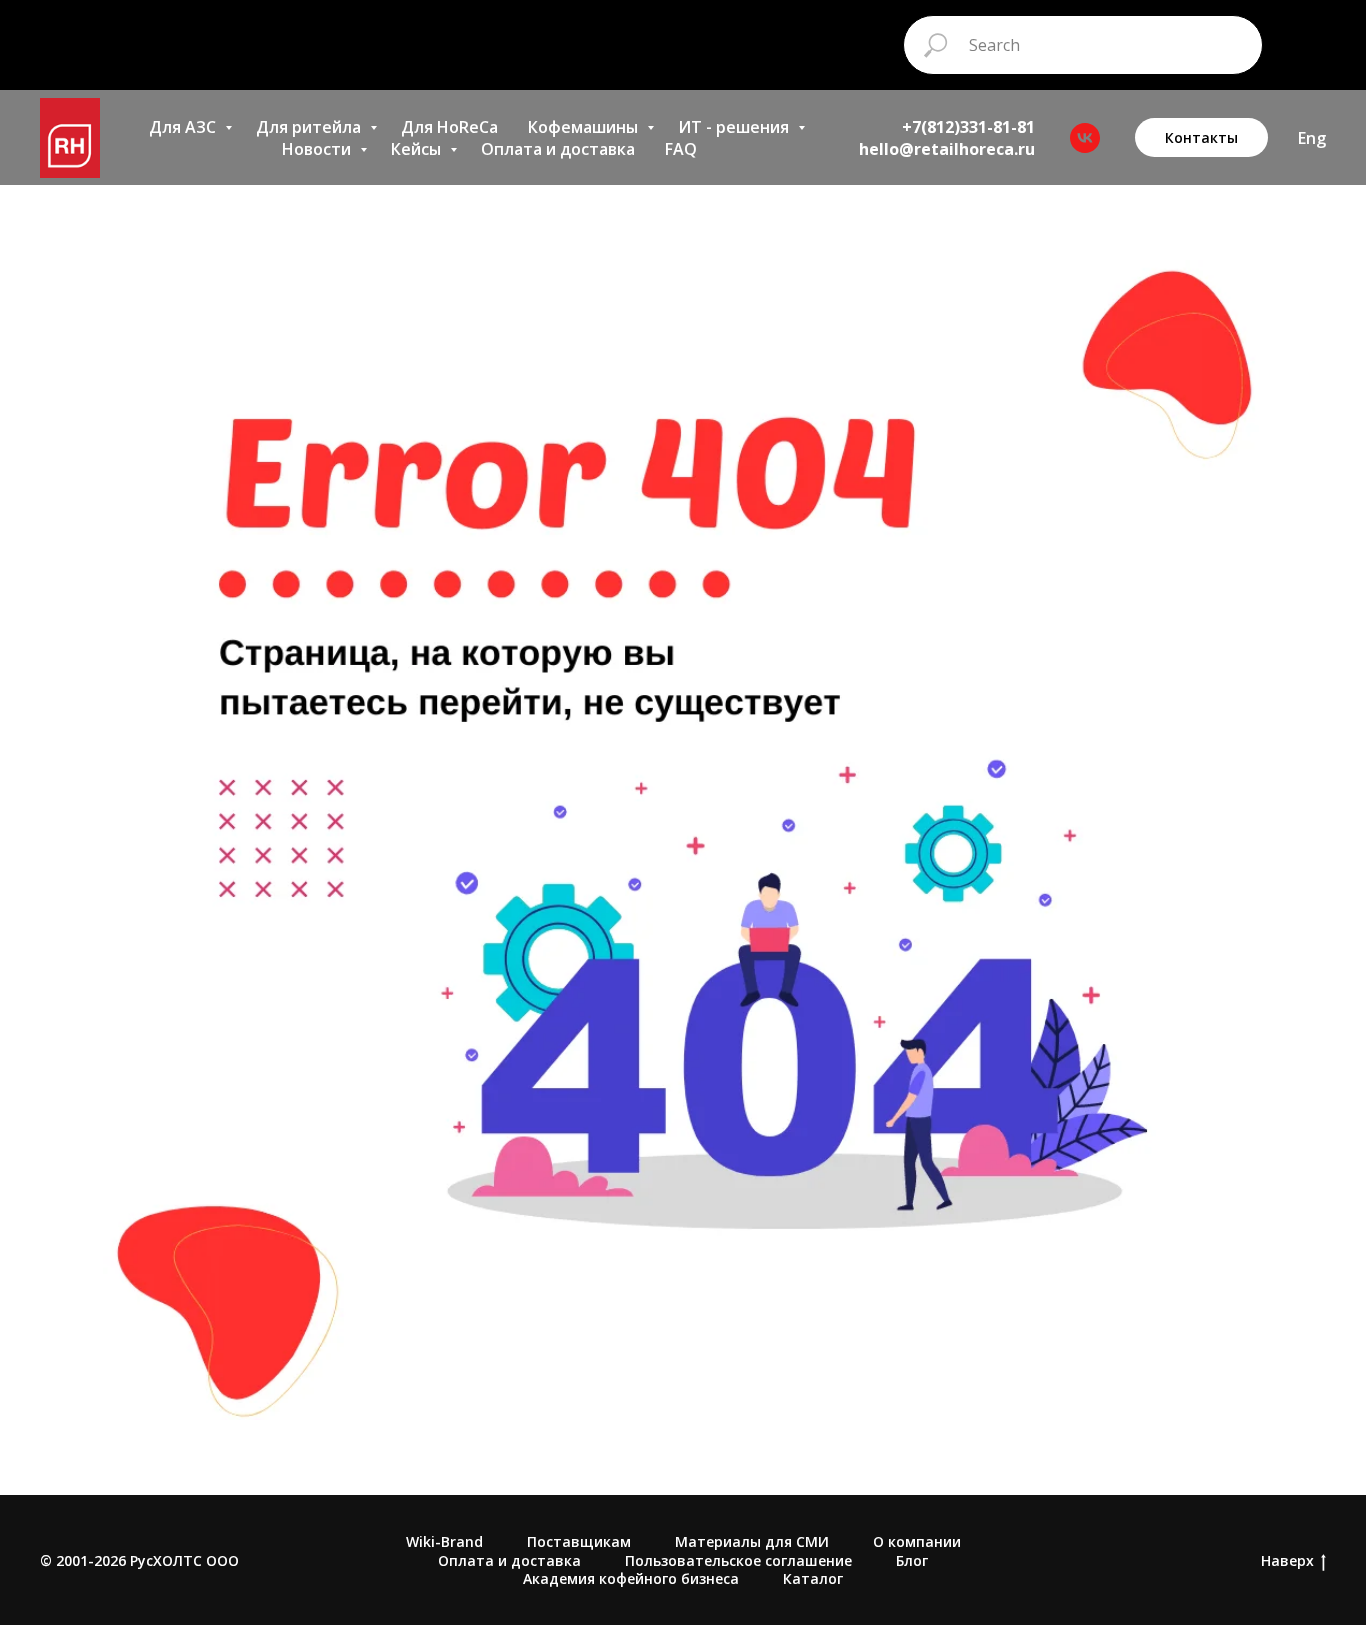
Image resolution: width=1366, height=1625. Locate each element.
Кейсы (418, 149)
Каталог (813, 1578)
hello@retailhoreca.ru (947, 149)
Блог (912, 1560)
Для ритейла (310, 127)
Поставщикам (579, 1541)
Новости (318, 149)
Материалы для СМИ (752, 1541)
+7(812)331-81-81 (968, 127)
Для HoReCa (449, 127)
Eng (1312, 138)
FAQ (681, 149)
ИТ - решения (735, 127)
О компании (917, 1541)
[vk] (1085, 138)
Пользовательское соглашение (738, 1560)
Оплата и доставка (558, 149)
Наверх (1287, 1561)
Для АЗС (184, 127)
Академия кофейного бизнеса (631, 1578)
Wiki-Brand (444, 1541)
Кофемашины (585, 127)
